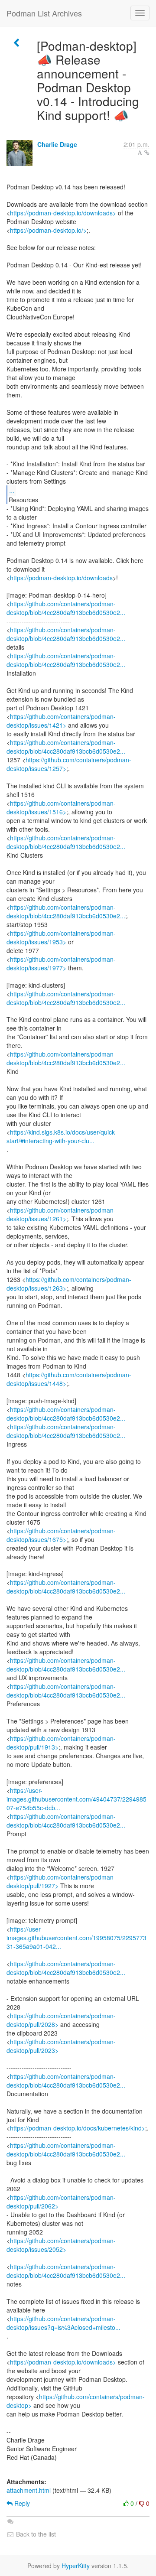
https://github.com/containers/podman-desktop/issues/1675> (61, 1535)
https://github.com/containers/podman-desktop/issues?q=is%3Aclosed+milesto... (63, 2323)
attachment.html (29, 2490)
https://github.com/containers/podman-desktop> (76, 2401)
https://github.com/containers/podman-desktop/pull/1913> (61, 1743)
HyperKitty (76, 2566)
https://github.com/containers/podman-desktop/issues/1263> (69, 1284)
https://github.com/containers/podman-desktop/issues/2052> (61, 2245)
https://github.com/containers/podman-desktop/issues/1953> (61, 937)
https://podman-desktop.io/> (48, 230)
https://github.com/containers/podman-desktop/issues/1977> (61, 963)
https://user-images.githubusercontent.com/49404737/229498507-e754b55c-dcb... (76, 1799)
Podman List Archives (44, 13)
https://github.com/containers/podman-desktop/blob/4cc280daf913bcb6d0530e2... (66, 608)
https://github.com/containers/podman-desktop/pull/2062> (61, 2202)
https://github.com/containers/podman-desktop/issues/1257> (69, 764)
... (12, 490)
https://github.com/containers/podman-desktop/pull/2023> (61, 2046)
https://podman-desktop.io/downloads (61, 578)
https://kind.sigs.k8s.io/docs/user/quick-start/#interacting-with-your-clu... (62, 1136)
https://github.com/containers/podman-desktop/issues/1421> (61, 721)
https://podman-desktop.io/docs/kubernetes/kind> (78, 2128)
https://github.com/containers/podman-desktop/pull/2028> (61, 2020)
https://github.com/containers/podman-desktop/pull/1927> (61, 1881)
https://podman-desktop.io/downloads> (63, 213)
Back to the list (35, 2534)
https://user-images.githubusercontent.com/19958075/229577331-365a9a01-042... (76, 1938)
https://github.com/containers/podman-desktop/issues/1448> (69, 1379)
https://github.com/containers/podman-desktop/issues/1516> (61, 807)
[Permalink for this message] (147, 153)
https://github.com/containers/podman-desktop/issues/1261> (61, 1214)
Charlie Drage (57, 144)
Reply (21, 2503)
